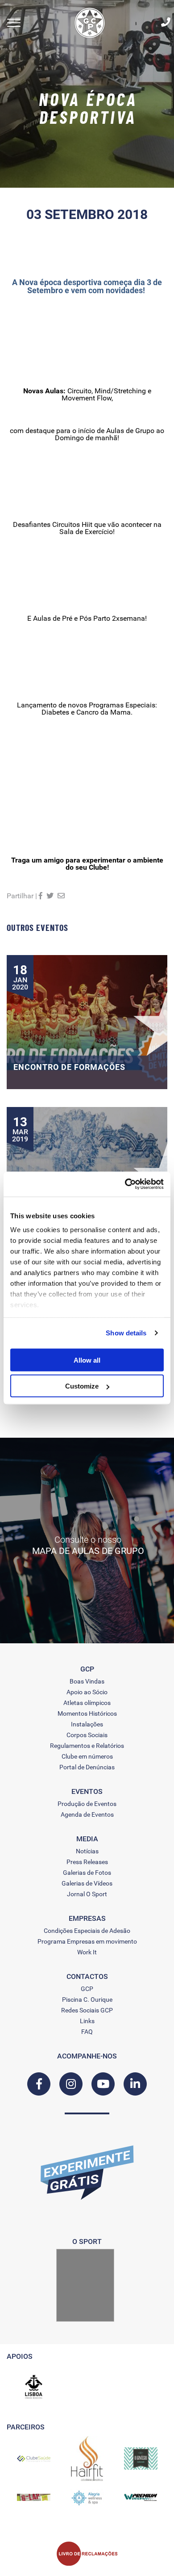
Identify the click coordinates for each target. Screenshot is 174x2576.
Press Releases (87, 1862)
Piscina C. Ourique (87, 1999)
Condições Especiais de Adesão (87, 1931)
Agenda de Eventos (87, 1814)
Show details (126, 1333)
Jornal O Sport (87, 1894)
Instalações (87, 1724)
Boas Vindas (87, 1681)
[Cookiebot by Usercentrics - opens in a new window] (125, 1184)
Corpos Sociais (87, 1735)
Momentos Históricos (87, 1713)
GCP (87, 1989)
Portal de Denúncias (87, 1767)
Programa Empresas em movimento (87, 1941)
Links (87, 2021)
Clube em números (87, 1756)
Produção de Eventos (87, 1804)
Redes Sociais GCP (87, 2010)
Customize (82, 1386)
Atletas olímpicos (87, 1703)
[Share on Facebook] (41, 896)
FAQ (87, 2032)
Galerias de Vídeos (87, 1883)
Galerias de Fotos (87, 1873)
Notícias (87, 1851)
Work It (87, 1952)
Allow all (87, 1360)
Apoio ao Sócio (87, 1692)
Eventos (87, 1792)
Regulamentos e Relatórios (87, 1746)
